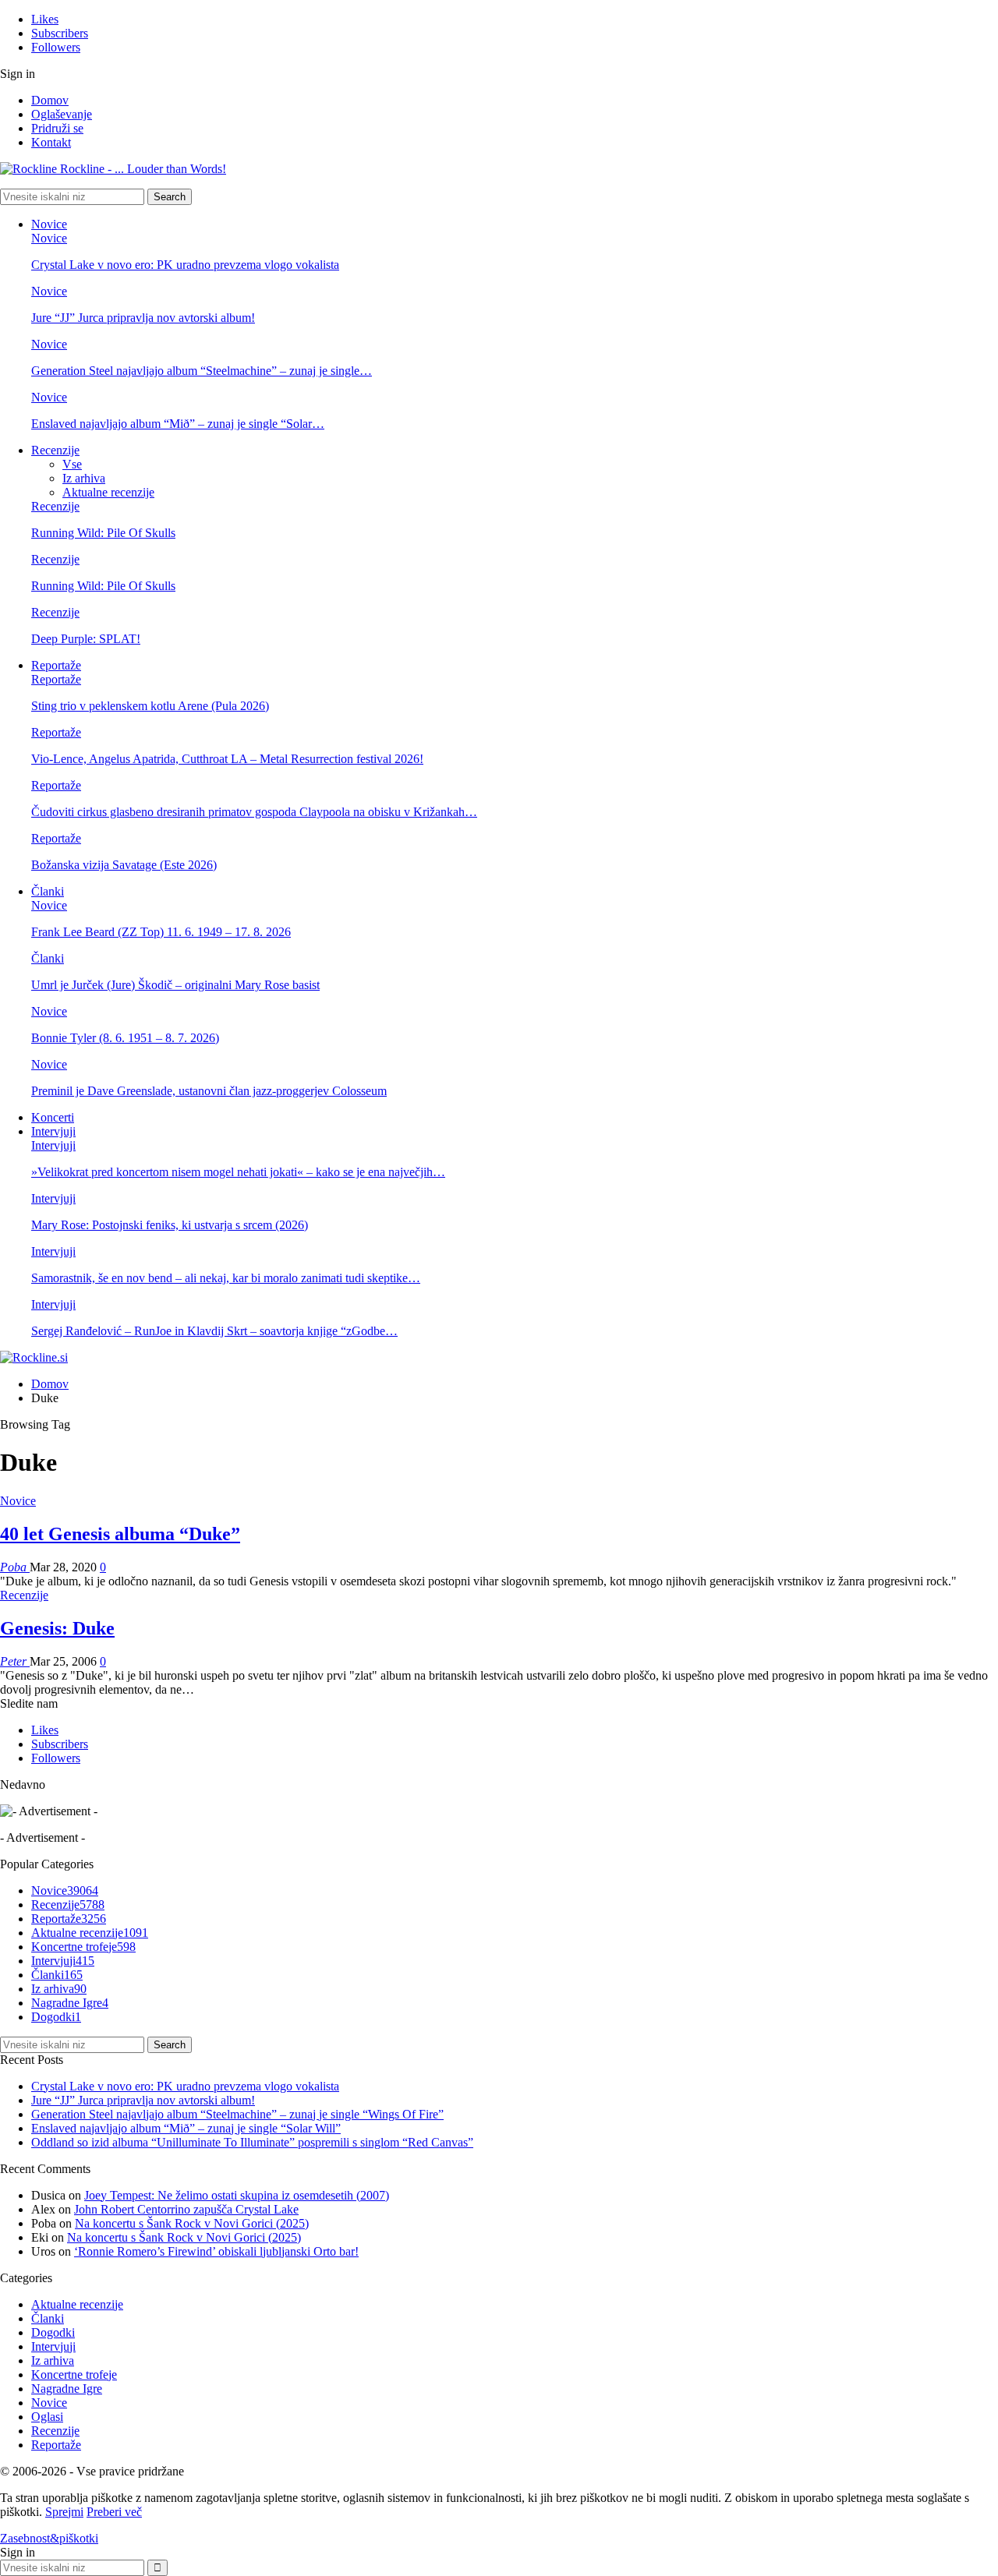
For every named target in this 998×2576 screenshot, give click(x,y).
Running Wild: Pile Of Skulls (103, 533)
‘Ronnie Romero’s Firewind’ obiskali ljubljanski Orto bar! (216, 2251)
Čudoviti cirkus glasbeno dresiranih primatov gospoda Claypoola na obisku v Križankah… (254, 812)
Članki (48, 891)
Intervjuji (53, 1131)
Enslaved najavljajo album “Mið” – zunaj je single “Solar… (178, 424)
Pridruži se (57, 128)
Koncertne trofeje (83, 1947)
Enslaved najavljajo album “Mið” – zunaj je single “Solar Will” (186, 2128)
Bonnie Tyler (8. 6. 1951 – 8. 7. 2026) (125, 1038)
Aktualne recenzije (108, 492)
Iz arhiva (84, 478)
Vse (72, 464)
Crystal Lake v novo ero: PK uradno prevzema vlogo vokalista (185, 265)
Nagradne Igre (70, 2003)
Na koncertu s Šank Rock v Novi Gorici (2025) (192, 2223)
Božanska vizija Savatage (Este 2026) (124, 865)
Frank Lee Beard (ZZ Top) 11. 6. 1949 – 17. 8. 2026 (161, 932)
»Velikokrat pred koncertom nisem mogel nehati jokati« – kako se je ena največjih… (238, 1172)
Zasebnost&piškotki (49, 2538)
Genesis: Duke (57, 1628)
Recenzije (55, 450)
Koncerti (53, 1117)
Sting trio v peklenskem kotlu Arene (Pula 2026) (150, 706)
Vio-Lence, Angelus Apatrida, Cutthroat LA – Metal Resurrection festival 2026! (227, 759)
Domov (50, 100)
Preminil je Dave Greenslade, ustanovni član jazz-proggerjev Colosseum (209, 1091)
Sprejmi (64, 2512)
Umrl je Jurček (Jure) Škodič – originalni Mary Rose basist (175, 985)
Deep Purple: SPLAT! (86, 639)
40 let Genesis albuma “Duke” (120, 1534)
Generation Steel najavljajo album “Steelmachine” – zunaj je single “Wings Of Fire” (237, 2114)
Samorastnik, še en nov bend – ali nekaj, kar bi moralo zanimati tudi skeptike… (226, 1278)
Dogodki (56, 2017)
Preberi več (114, 2512)
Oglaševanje (62, 114)
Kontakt (51, 142)
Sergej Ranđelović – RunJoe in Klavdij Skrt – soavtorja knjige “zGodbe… (214, 1331)
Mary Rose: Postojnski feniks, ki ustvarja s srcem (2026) (170, 1225)
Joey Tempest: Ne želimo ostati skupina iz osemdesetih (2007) (237, 2195)
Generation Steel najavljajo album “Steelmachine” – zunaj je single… (202, 371)
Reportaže (56, 665)
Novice (49, 224)
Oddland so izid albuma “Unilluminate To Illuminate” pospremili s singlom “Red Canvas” (252, 2142)
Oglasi (47, 2417)
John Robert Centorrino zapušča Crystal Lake (186, 2209)
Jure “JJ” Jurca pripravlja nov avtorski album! (143, 318)
